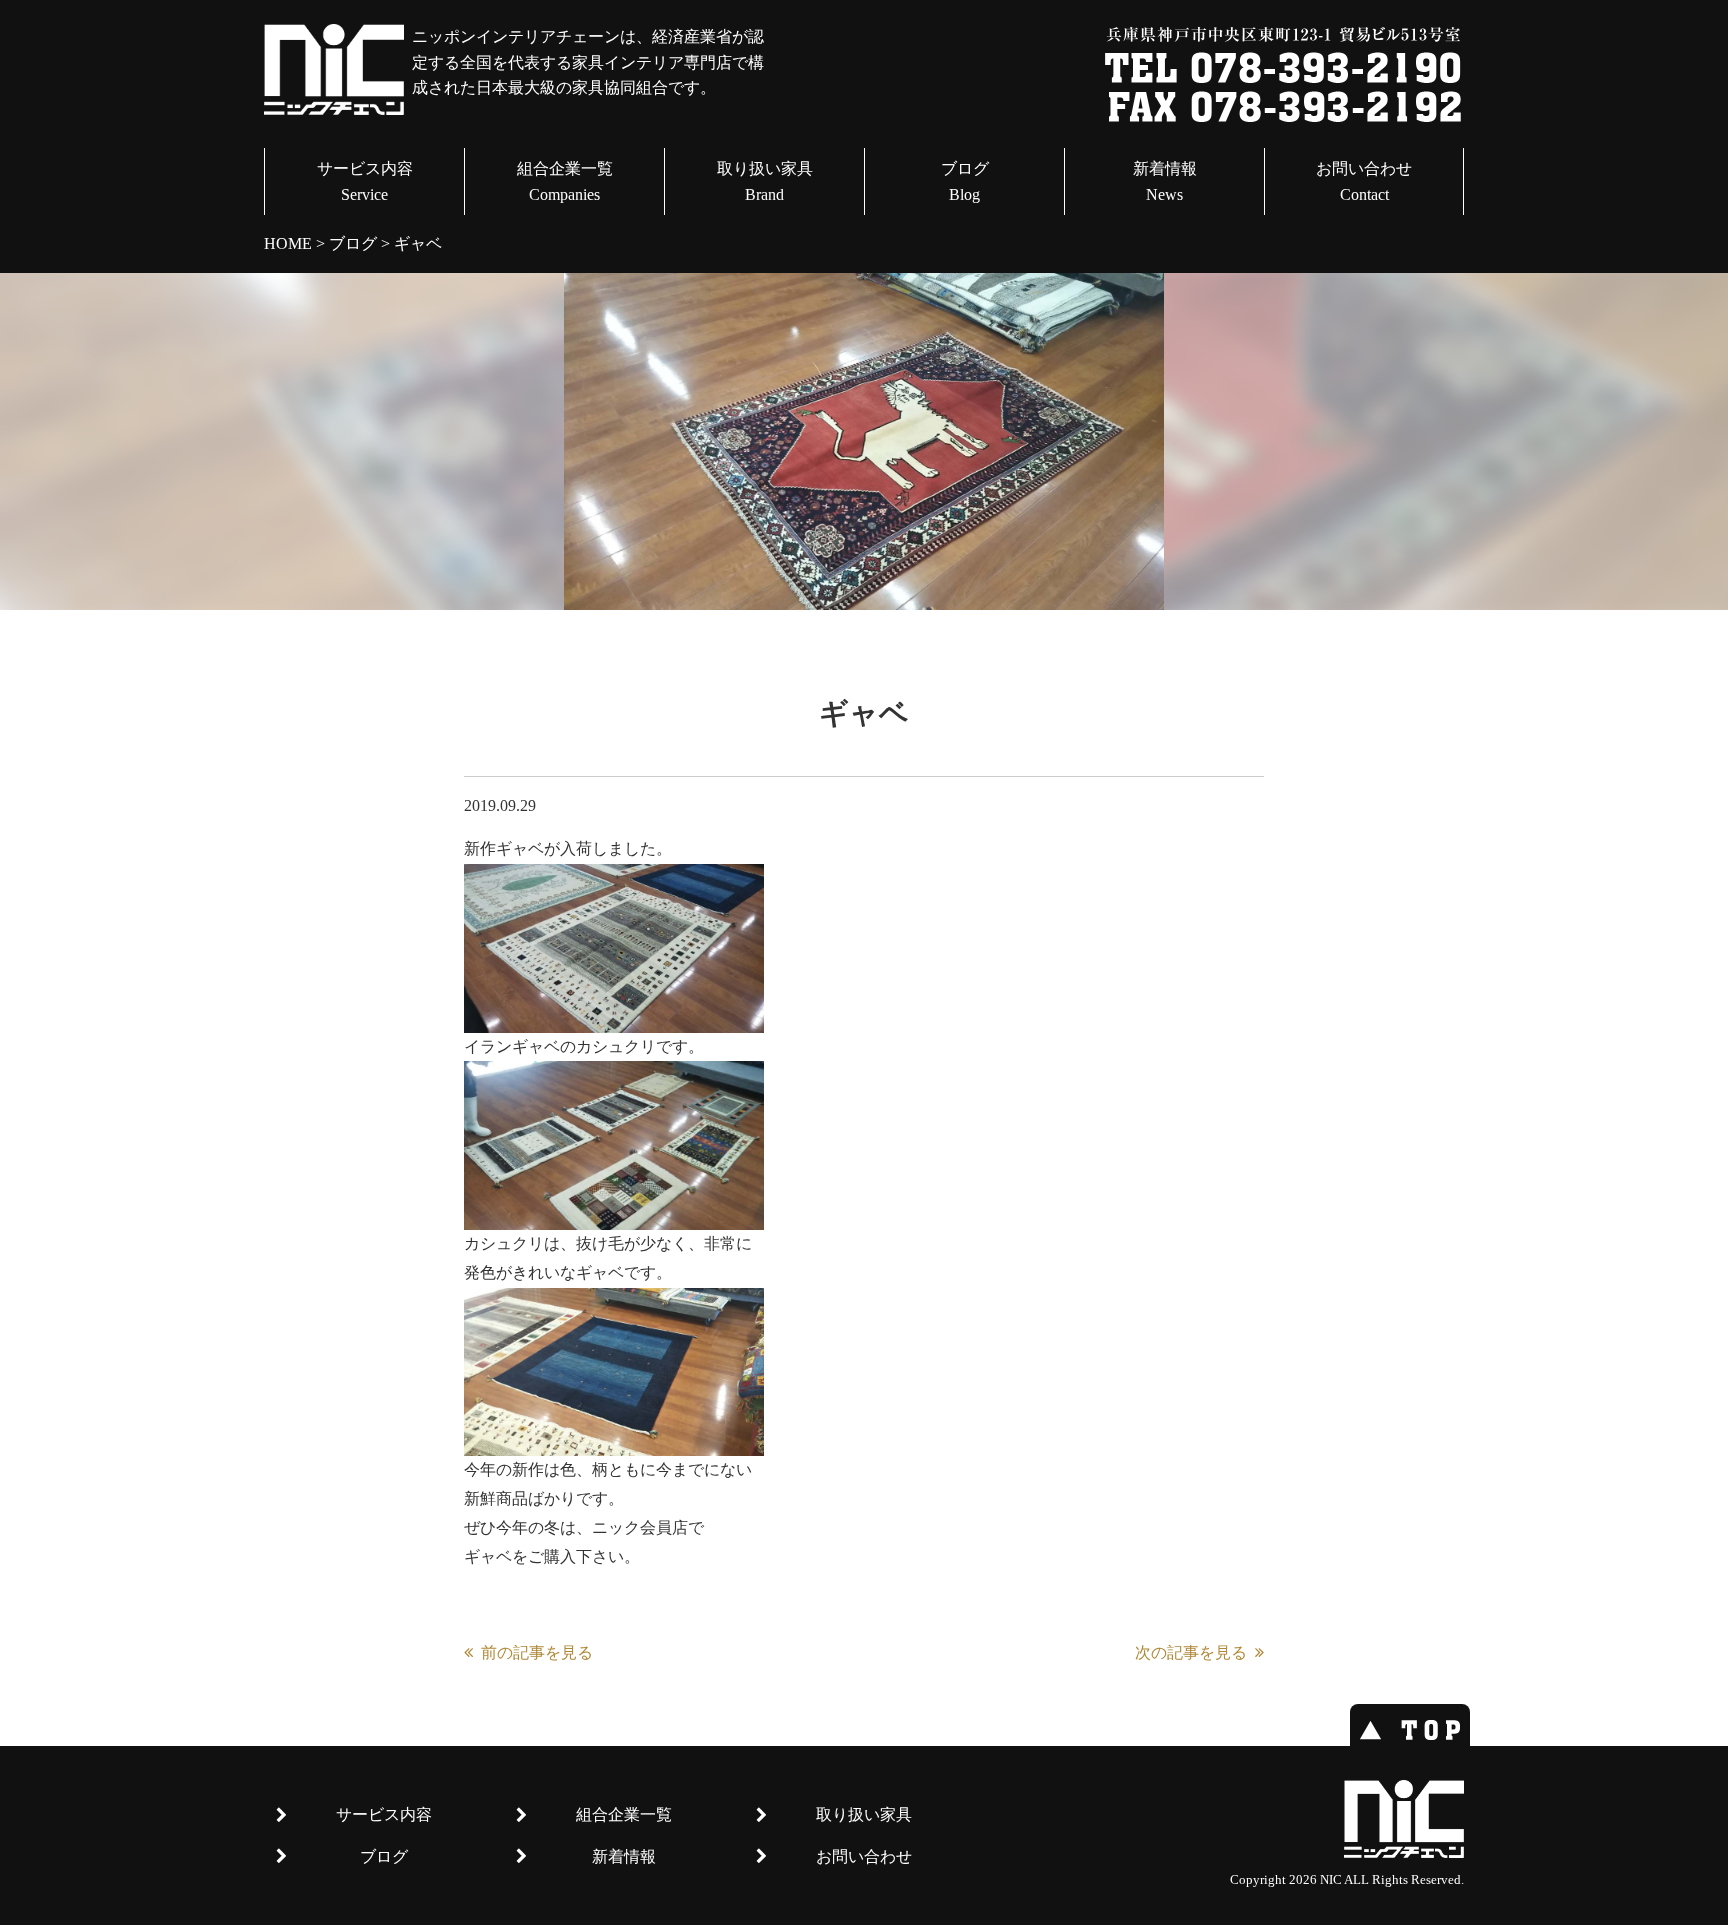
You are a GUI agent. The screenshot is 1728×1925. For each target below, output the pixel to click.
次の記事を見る (1191, 1652)
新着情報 (1165, 181)
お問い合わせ (1364, 181)
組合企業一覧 (565, 181)
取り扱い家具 (765, 181)
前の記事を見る (537, 1652)
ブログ (965, 181)
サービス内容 (365, 181)
